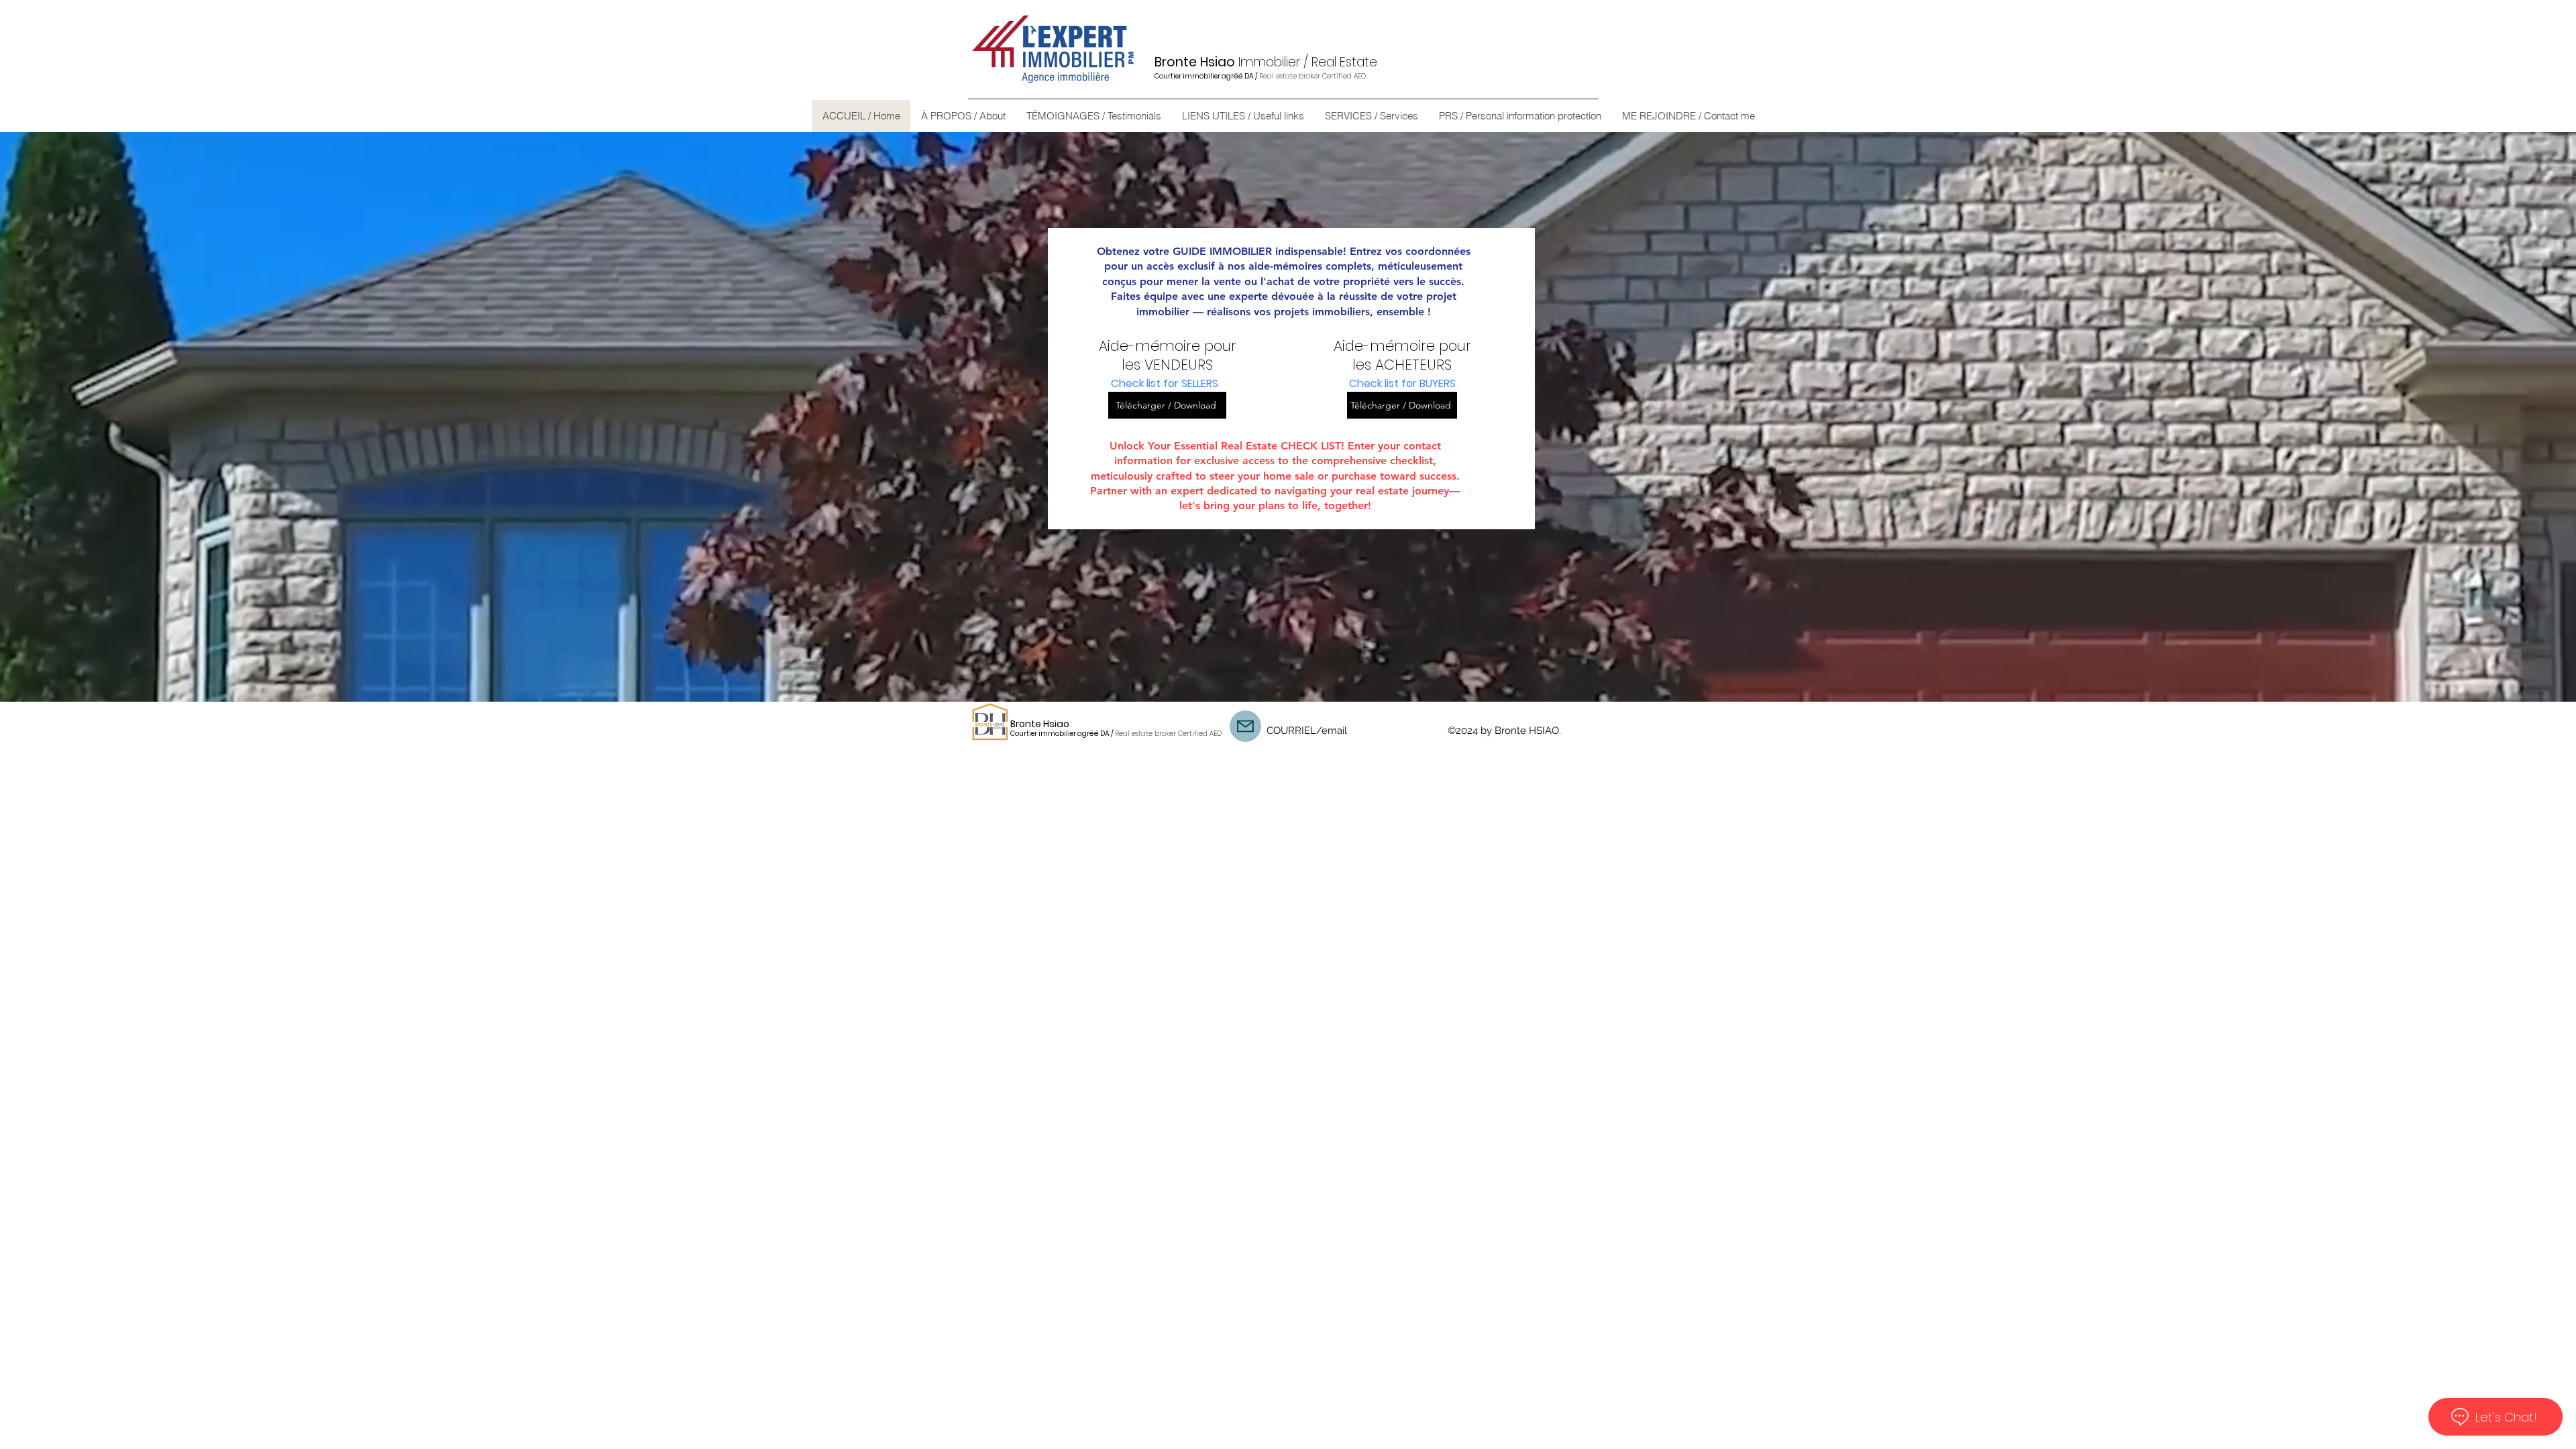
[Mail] (1245, 726)
